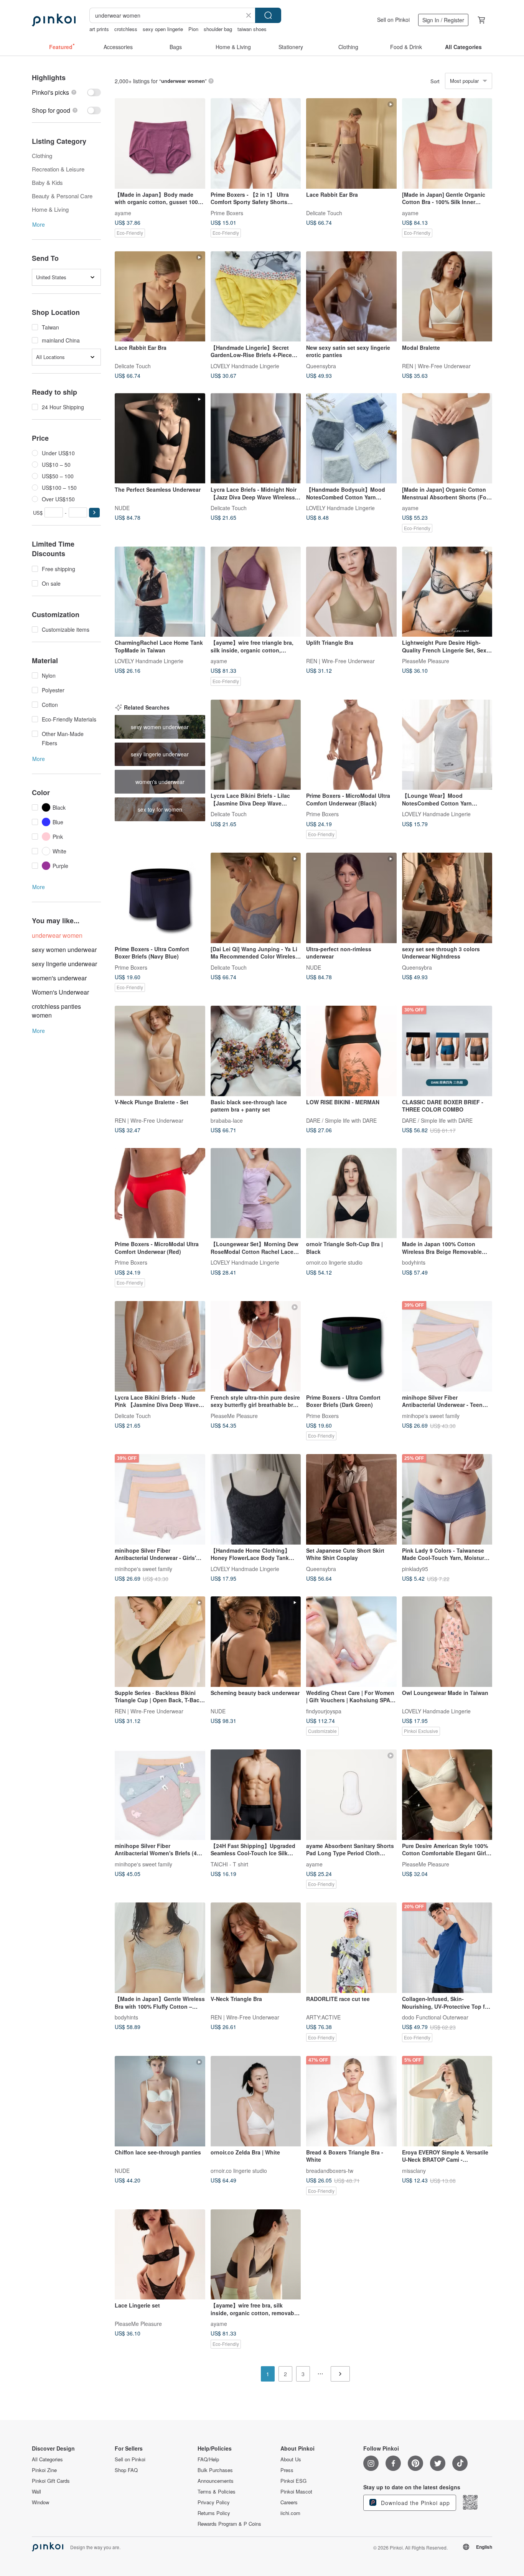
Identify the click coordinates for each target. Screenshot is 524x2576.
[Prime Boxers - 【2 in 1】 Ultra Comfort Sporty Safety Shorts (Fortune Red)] (256, 143)
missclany (414, 2170)
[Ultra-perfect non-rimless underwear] (351, 898)
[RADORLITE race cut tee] (351, 1948)
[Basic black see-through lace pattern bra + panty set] (256, 1051)
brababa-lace (227, 1120)
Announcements (216, 2481)
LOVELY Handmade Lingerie (245, 366)
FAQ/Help (208, 2459)
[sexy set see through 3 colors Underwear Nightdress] (447, 898)
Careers (289, 2502)
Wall (36, 2492)
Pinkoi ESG (293, 2481)
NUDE (122, 507)
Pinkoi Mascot (296, 2492)
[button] (94, 513)
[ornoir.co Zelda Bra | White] (256, 2101)
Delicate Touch (324, 212)
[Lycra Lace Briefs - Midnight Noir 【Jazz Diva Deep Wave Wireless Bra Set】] (256, 438)
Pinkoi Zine (44, 2470)
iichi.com (290, 2513)
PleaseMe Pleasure (426, 661)
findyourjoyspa (324, 1711)
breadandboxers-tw (330, 2170)
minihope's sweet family (431, 1415)
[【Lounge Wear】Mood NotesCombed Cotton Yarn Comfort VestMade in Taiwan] (447, 745)
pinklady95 (415, 1568)
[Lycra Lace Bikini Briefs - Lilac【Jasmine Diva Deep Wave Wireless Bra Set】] (256, 745)
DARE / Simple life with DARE (341, 1120)
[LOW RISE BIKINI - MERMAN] (351, 1051)
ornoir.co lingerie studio (334, 1262)
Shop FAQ (126, 2470)
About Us (291, 2459)
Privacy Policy (214, 2502)
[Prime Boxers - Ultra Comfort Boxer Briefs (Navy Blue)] (160, 898)
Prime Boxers (227, 212)
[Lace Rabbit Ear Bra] (351, 143)
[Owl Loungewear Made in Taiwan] (447, 1642)
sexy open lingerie (163, 29)
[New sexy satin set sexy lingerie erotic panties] (351, 296)
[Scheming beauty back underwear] (256, 1642)
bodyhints (414, 1262)
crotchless (126, 29)
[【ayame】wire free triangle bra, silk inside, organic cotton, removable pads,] (256, 592)
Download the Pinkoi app (414, 2503)
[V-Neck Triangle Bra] (256, 1948)
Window (40, 2502)
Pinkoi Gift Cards (51, 2481)
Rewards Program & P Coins (229, 2524)
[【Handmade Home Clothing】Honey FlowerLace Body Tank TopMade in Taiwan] (256, 1499)
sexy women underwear (64, 950)
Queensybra (321, 366)
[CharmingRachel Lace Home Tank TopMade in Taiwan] (160, 592)
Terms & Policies (217, 2492)
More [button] (39, 224)
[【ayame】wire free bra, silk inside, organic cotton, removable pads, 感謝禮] (256, 2255)
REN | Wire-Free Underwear (436, 366)
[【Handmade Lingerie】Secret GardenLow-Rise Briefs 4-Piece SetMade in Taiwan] (256, 296)
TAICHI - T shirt (229, 1864)
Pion (193, 29)
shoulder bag (218, 29)
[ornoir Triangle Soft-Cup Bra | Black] (351, 1193)
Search (268, 15)
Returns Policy (214, 2513)
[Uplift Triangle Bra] (351, 592)
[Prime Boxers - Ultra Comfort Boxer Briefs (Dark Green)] (351, 1346)
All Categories (47, 2459)
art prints (99, 29)
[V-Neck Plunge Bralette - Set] (160, 1051)
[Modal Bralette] (447, 296)
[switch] (66, 92)
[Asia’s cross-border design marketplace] (54, 20)
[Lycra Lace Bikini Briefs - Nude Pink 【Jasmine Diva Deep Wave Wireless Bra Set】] (160, 1346)
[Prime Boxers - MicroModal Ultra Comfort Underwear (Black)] (351, 745)
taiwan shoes (252, 29)
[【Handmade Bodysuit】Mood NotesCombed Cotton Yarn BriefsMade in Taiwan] (351, 438)
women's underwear (59, 978)
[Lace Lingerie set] (160, 2255)
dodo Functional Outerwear (435, 2017)
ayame (123, 212)
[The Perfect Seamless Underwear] (160, 438)
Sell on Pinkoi (393, 20)
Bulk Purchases (215, 2470)
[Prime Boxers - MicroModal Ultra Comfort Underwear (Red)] (160, 1193)
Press (287, 2470)
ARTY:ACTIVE (323, 2017)
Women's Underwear (60, 992)
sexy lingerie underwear (64, 964)
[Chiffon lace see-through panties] (160, 2101)
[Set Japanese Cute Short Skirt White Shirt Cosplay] (351, 1499)
